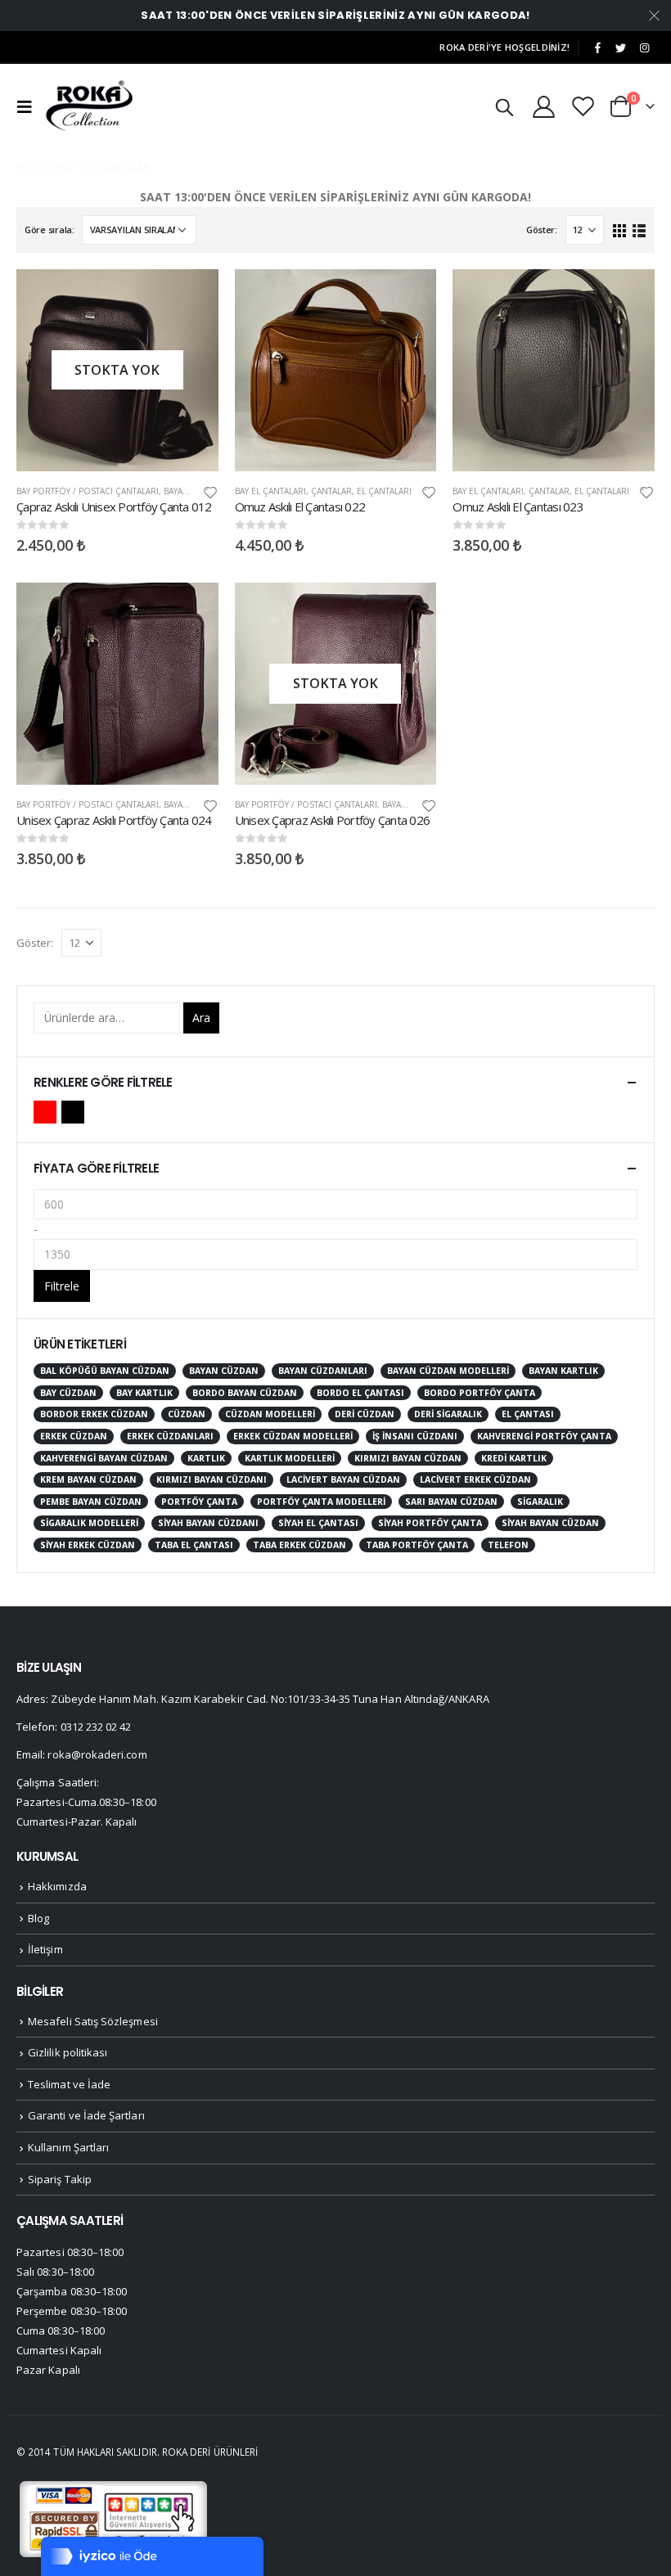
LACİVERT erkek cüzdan (475, 1479)
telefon (508, 1545)
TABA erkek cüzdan (299, 1545)
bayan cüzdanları (323, 1371)
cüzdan (187, 1414)
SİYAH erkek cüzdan (88, 1545)
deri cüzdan (365, 1414)
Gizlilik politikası (68, 2052)
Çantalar (331, 491)
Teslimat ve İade (69, 2084)
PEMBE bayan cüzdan (91, 1502)
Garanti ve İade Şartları (86, 2115)
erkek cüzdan (74, 1436)
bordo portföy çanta (480, 1393)
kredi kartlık (514, 1458)
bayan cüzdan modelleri (448, 1371)
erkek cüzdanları (170, 1436)
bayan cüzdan (224, 1371)
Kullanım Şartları (68, 2147)
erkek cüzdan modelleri (293, 1436)
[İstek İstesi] (583, 106)
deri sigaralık (448, 1414)
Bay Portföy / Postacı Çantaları (88, 491)
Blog (38, 1918)
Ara (201, 1018)
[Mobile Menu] (29, 106)
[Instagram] (644, 48)
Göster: (542, 230)
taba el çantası (194, 1545)
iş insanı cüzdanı (415, 1436)
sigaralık (540, 1502)
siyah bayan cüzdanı (208, 1523)
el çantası (528, 1414)
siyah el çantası (318, 1523)
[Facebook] (597, 48)
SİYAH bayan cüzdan (550, 1523)
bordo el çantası (360, 1393)
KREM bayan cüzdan (88, 1479)
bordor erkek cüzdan (94, 1414)
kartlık (206, 1458)
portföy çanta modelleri (321, 1502)
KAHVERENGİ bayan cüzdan (104, 1458)
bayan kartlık (563, 1371)
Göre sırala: (50, 230)
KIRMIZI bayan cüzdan (408, 1458)
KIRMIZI (45, 1112)
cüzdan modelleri (270, 1414)
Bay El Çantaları (270, 491)
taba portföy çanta (417, 1545)
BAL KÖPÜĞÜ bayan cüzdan (105, 1371)
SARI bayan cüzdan (451, 1502)
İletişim (45, 1949)
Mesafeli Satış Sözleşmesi (93, 2021)
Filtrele (62, 1286)
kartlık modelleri (290, 1458)
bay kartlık (144, 1393)
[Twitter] (621, 48)
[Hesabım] (543, 106)
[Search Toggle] (504, 106)
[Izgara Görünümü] (620, 230)
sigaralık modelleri (89, 1523)
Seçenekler (191, 296)
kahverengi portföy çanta (544, 1436)
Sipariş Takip (60, 2179)
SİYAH (73, 1112)
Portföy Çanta (199, 1502)
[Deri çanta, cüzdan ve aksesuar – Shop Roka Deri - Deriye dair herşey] (90, 106)
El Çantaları (384, 491)
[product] (336, 370)
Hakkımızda (57, 1886)
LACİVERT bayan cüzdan (343, 1479)
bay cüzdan (68, 1393)
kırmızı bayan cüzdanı (212, 1479)
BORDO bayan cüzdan (245, 1393)
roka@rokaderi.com (97, 1754)
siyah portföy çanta (430, 1523)
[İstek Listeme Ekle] (210, 491)
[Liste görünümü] (639, 230)
